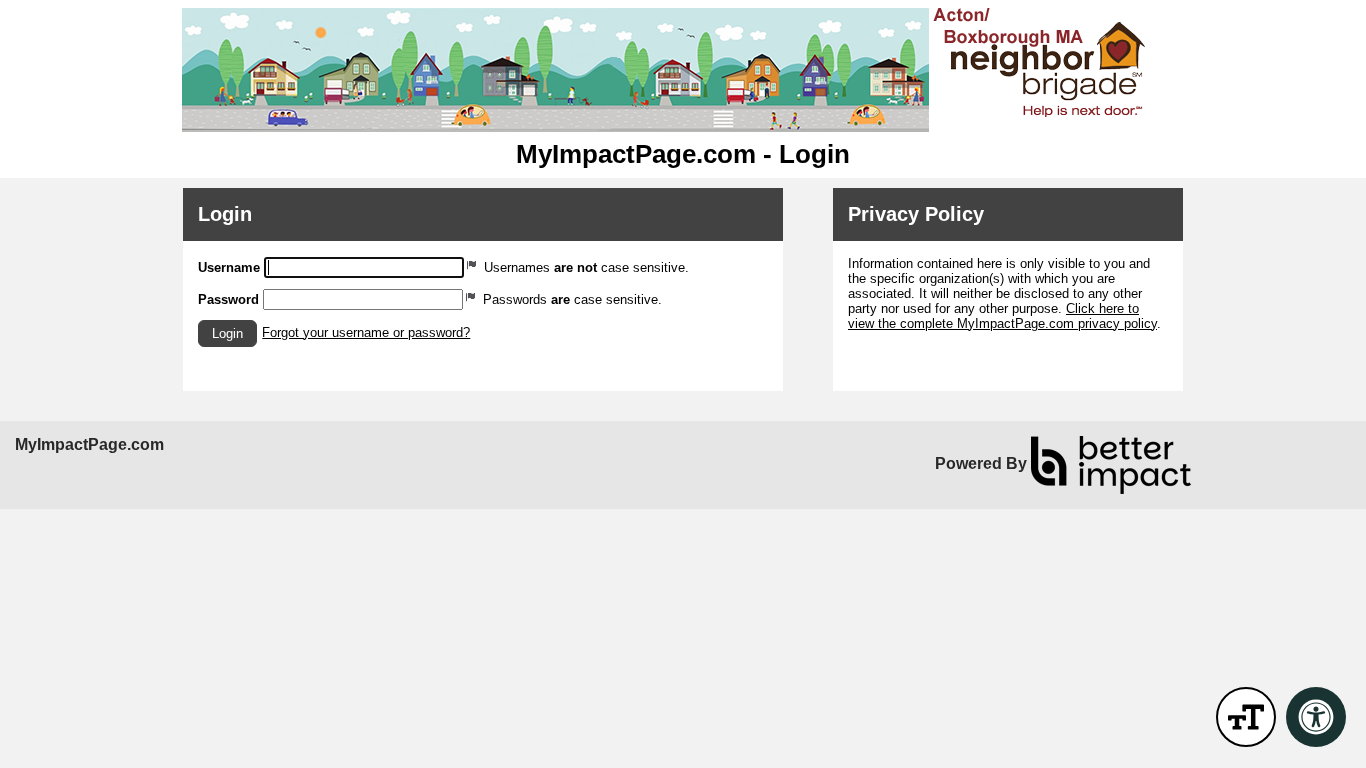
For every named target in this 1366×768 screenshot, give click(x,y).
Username (229, 267)
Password (228, 299)
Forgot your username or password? (366, 332)
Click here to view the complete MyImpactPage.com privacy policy (1002, 316)
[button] (227, 333)
